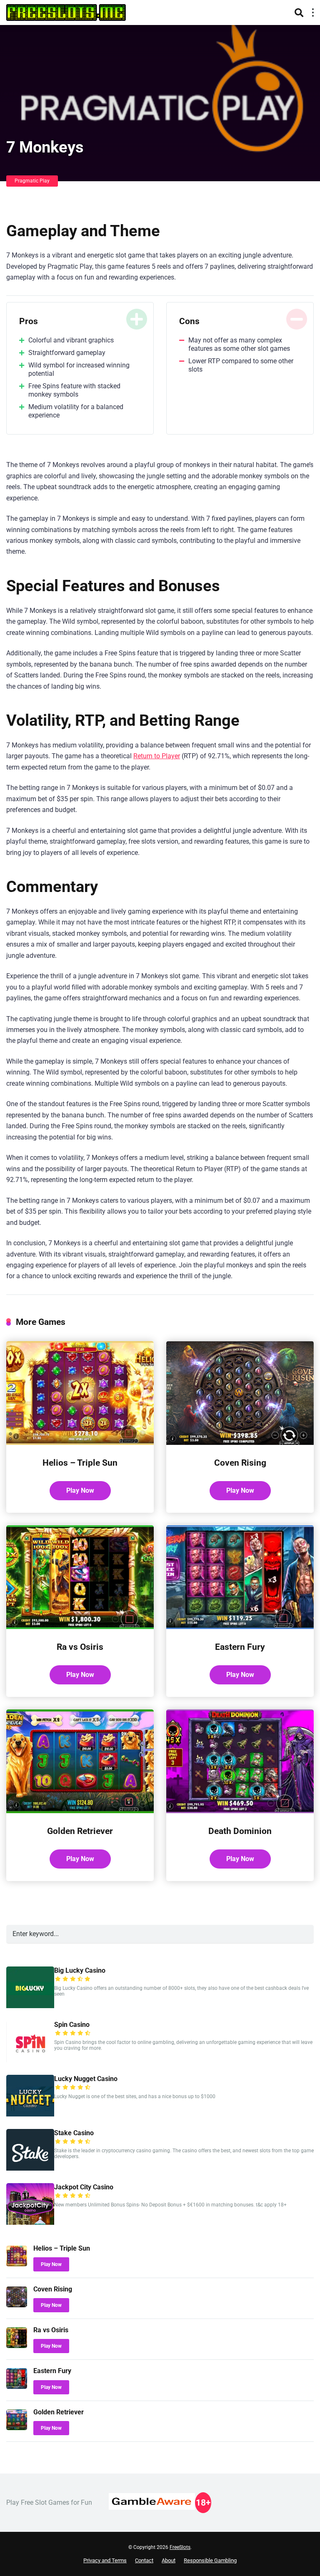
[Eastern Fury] (240, 1627)
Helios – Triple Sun (80, 1463)
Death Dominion (240, 1831)
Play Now (80, 1490)
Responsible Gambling (210, 2560)
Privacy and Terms (105, 2560)
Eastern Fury (240, 1647)
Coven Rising (240, 1463)
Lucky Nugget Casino (86, 2079)
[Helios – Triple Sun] (80, 1443)
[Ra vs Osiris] (80, 1627)
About (169, 2560)
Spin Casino (72, 2025)
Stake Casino (74, 2133)
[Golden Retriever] (80, 1811)
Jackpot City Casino (84, 2187)
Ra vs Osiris (80, 1647)
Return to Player (157, 756)
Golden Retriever (80, 1831)
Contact (144, 2560)
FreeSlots (180, 2547)
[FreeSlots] (66, 11)
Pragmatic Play (32, 181)
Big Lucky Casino (80, 1970)
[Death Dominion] (240, 1811)
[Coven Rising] (240, 1443)
